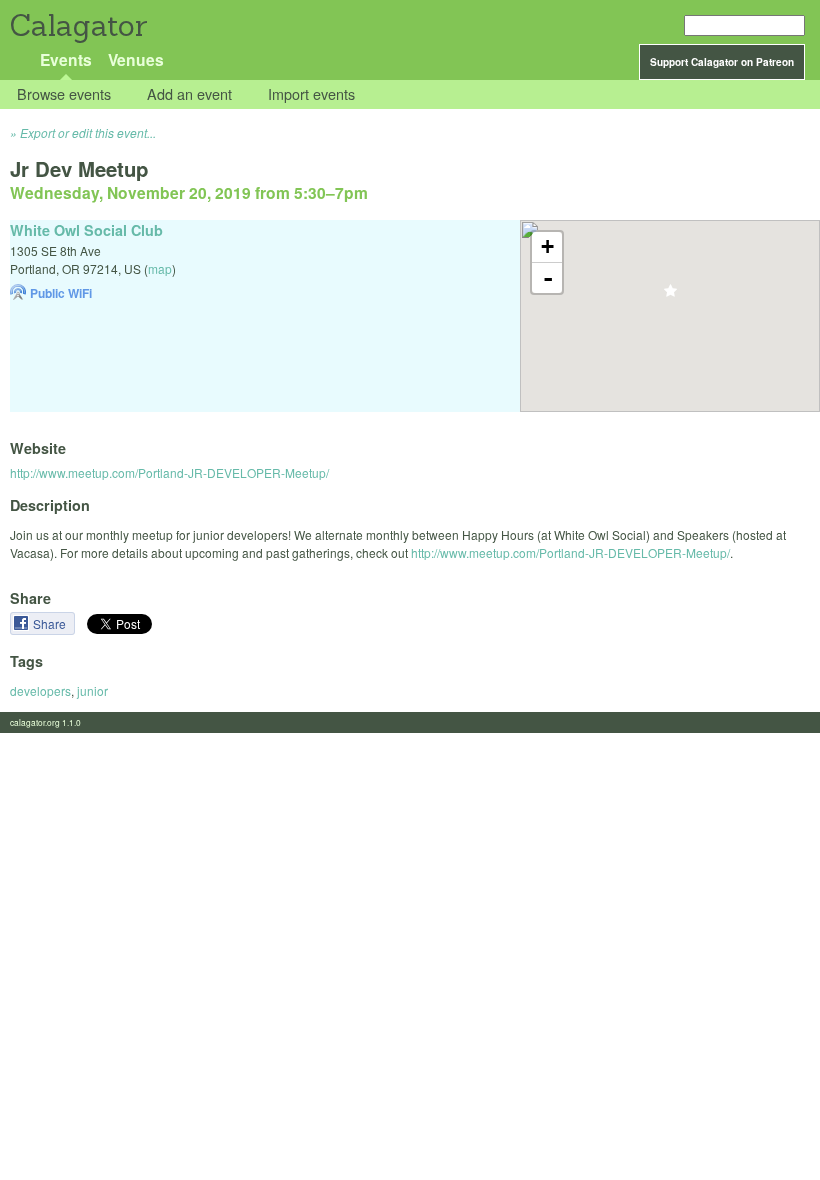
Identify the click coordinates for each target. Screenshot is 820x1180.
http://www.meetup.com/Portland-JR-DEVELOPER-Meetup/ (169, 472)
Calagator (77, 25)
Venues (136, 59)
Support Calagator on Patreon (722, 62)
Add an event (189, 94)
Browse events (64, 94)
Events (66, 59)
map (160, 268)
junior (92, 690)
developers (40, 690)
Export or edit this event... (88, 132)
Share (51, 623)
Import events (311, 94)
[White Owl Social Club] (670, 296)
